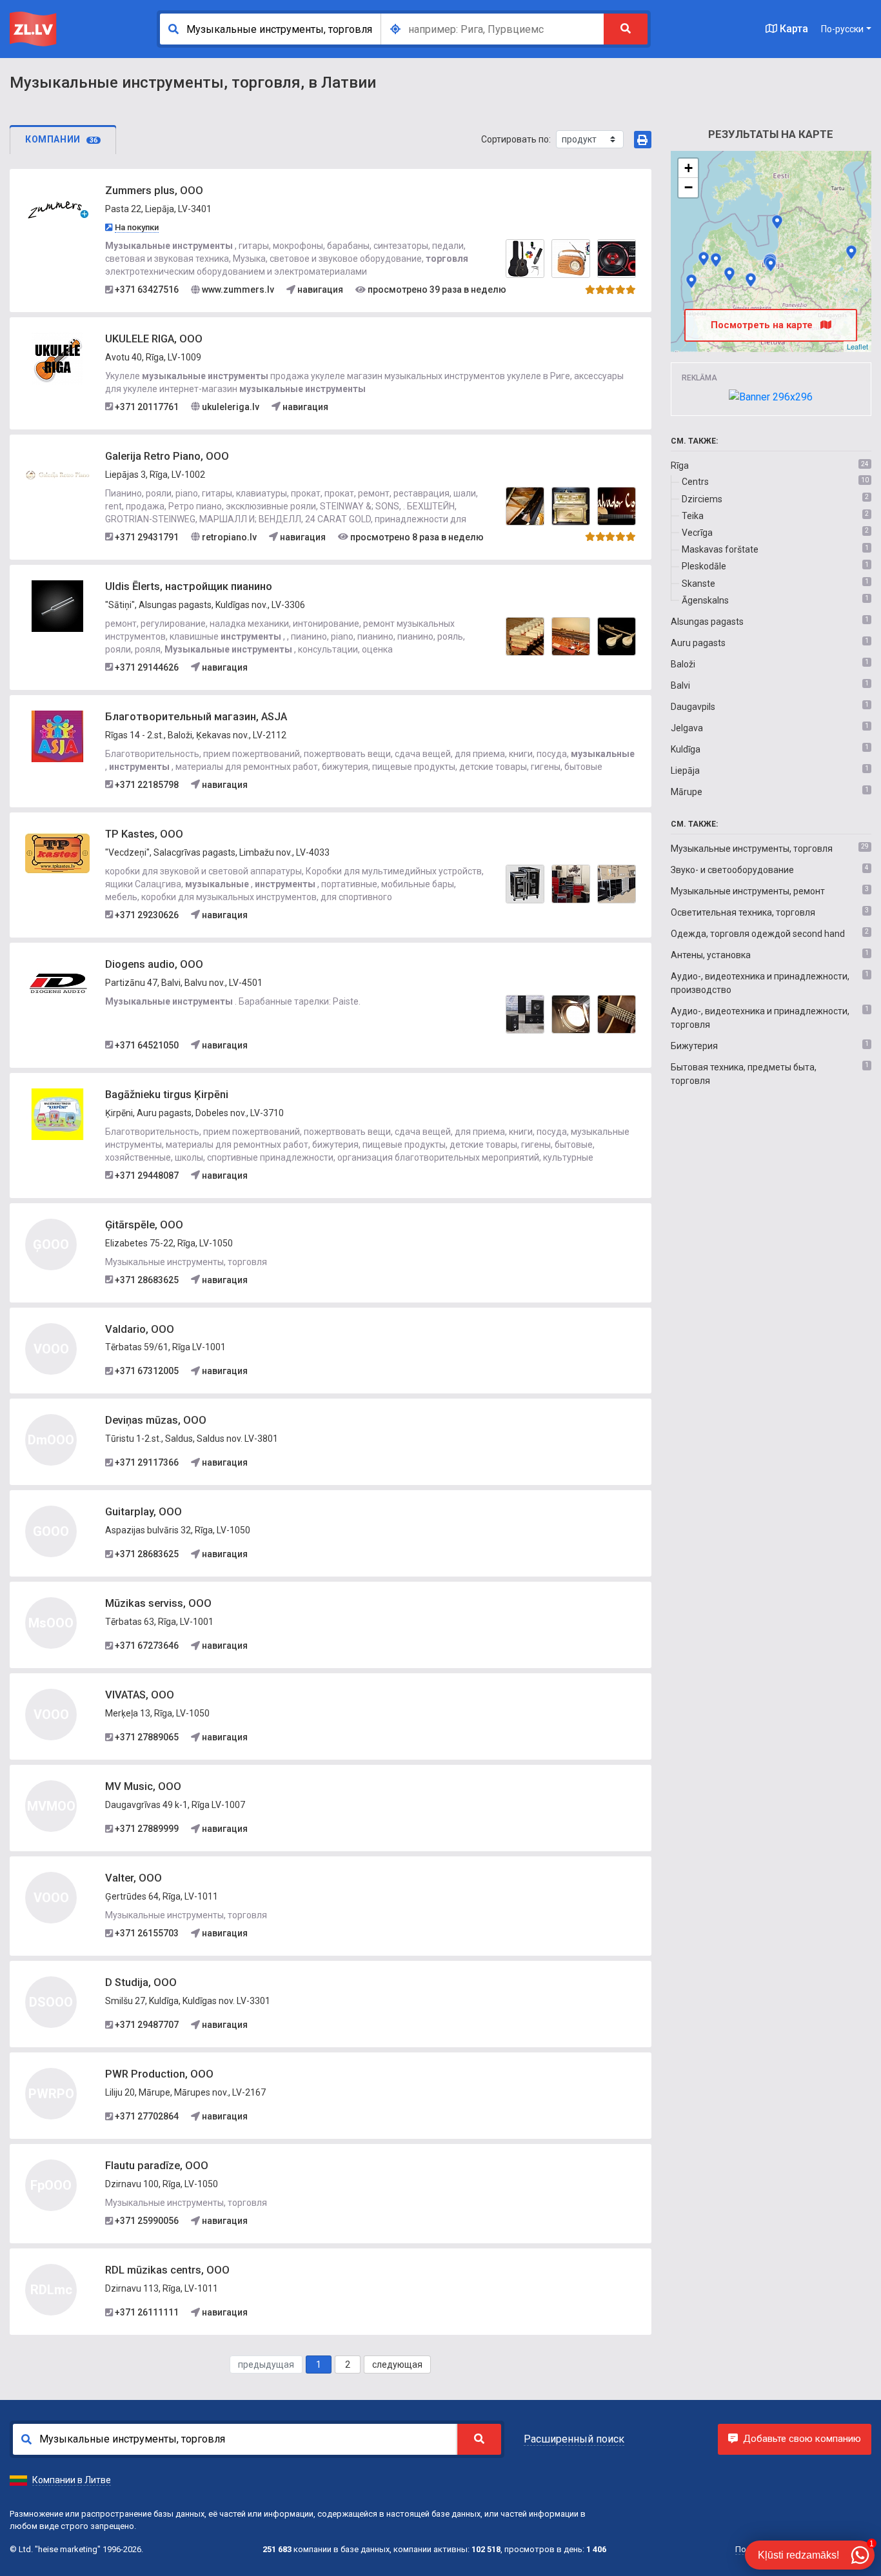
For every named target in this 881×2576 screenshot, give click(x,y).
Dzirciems (702, 499)
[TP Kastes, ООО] (57, 852)
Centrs (695, 482)
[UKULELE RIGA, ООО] (57, 357)
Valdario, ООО (140, 1329)
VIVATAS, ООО (140, 1695)
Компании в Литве (72, 2480)
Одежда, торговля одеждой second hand (758, 934)
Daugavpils (693, 707)
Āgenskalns (705, 600)
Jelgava (687, 728)
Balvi (680, 685)
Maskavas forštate (720, 549)
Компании (61, 139)
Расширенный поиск (574, 2439)
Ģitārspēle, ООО (144, 1225)
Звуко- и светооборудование (732, 870)
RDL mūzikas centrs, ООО (167, 2270)
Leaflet (857, 346)
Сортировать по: (516, 139)
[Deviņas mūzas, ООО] (729, 274)
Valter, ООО (134, 1878)
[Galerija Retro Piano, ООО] (57, 475)
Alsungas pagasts (707, 622)
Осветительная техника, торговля (743, 912)
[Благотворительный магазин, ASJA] (57, 735)
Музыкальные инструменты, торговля (752, 849)
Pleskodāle (704, 566)
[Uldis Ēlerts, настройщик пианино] (57, 605)
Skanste (698, 584)
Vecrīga (697, 533)
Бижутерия (694, 1046)
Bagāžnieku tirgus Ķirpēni (167, 1095)
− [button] (688, 187)
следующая (397, 2365)
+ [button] (688, 168)
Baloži (683, 664)
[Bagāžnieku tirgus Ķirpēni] (57, 1113)
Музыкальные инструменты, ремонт (748, 891)
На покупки (137, 227)
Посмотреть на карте (763, 325)
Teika (693, 516)
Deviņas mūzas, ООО (156, 1420)
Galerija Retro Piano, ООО (167, 456)
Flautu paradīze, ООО (157, 2166)
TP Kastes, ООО (144, 834)
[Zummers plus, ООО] (57, 210)
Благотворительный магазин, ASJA (196, 717)
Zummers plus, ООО (154, 191)
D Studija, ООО (141, 1982)
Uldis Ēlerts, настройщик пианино (189, 586)
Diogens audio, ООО (154, 964)
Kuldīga (686, 749)
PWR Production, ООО (159, 2074)
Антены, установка (711, 955)
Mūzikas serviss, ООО (158, 1603)
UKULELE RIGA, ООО (154, 339)
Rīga (680, 466)
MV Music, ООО (143, 1786)
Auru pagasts (698, 643)
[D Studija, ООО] (716, 260)
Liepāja (685, 771)
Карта (793, 29)
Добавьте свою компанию (802, 2439)
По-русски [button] (842, 29)
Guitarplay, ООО (144, 1512)
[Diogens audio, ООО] (57, 983)
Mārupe (687, 792)
